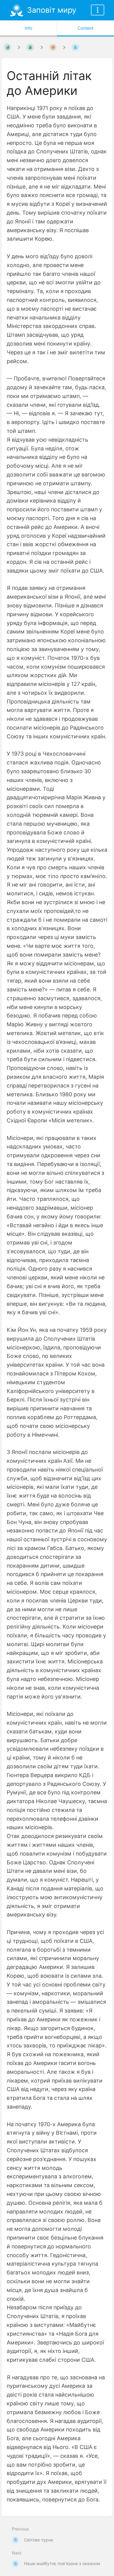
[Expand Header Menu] (98, 10)
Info (28, 28)
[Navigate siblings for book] (19, 47)
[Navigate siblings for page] (64, 47)
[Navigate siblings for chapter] (42, 47)
